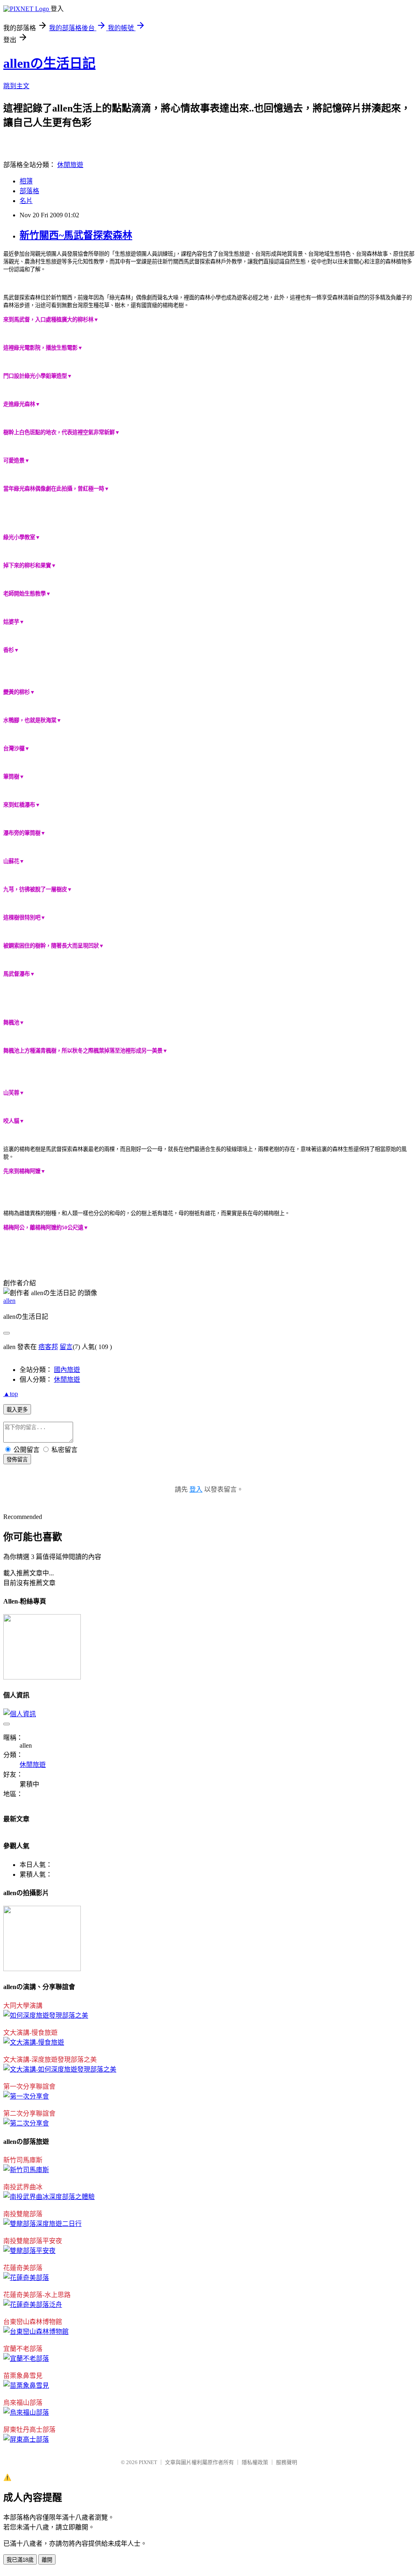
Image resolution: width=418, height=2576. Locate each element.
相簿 (26, 181)
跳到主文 (16, 86)
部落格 (29, 191)
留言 (66, 1347)
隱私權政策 (255, 2462)
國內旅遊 (67, 1370)
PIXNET (148, 2462)
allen (9, 1301)
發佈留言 (17, 1460)
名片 (26, 201)
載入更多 (17, 1410)
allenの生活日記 (49, 63)
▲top (11, 1394)
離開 (47, 2560)
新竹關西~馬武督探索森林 (76, 235)
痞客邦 (48, 1347)
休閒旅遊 (70, 165)
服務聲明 (287, 2462)
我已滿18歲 (20, 2560)
